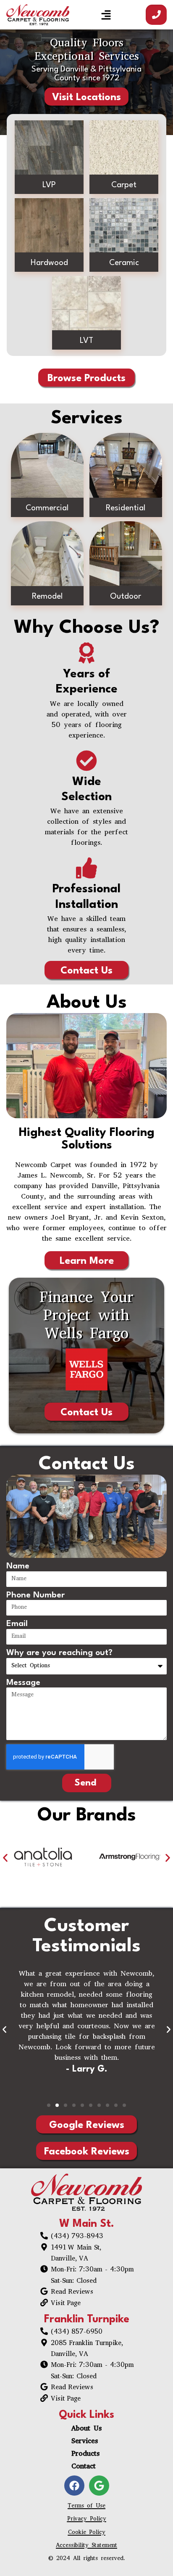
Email (17, 1624)
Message (23, 1683)
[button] (106, 15)
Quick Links (86, 2415)
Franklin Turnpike (87, 2320)
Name (18, 1566)
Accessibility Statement (86, 2546)
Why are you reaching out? (59, 1653)
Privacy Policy (87, 2519)
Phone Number (35, 1595)
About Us (86, 2429)
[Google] (99, 2486)
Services (85, 2442)
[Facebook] (74, 2486)
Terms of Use (86, 2506)
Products (85, 2454)
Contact (84, 2467)
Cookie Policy (87, 2533)
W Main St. (87, 2224)
